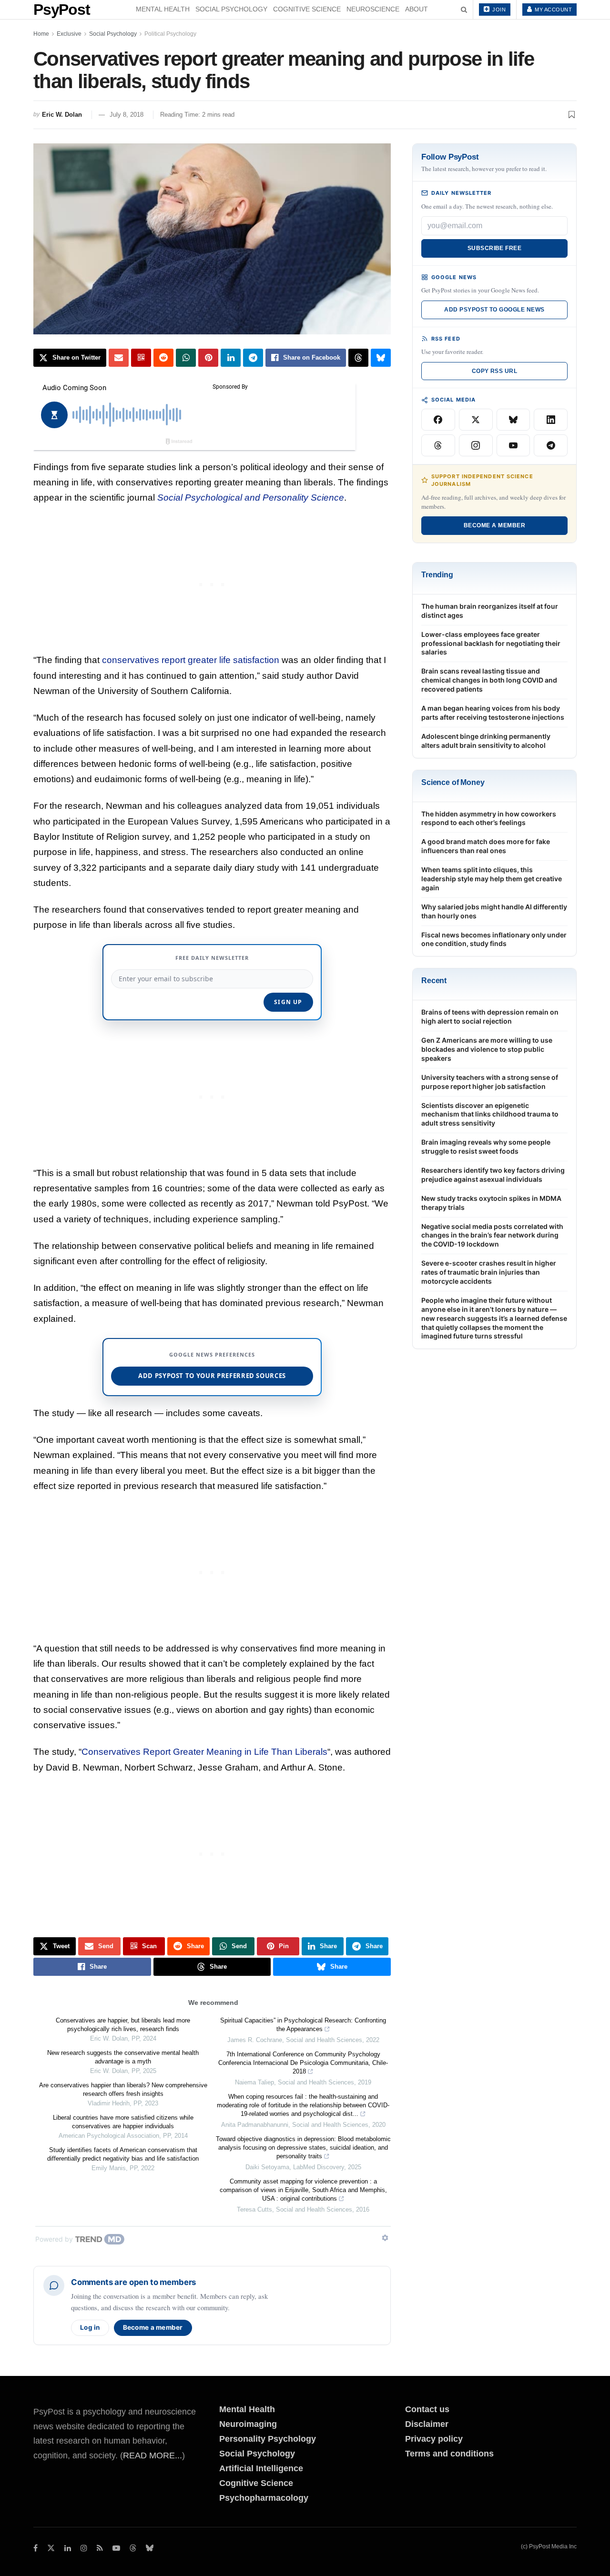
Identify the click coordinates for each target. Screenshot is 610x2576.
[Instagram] (476, 445)
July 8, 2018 (127, 115)
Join (498, 10)
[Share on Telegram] (253, 358)
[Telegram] (551, 445)
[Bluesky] (513, 420)
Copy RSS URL (495, 371)
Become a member (153, 2327)
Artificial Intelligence (261, 2468)
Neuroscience (373, 9)
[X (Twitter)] (476, 420)
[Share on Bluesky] (381, 358)
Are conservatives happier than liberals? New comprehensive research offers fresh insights (123, 2089)
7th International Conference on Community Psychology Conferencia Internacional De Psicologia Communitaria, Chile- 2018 (303, 2063)
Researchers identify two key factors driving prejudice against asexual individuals (493, 1175)
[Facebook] (438, 420)
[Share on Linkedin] (231, 358)
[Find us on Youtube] (116, 2548)
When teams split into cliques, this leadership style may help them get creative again (492, 879)
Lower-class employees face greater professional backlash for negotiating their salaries (491, 643)
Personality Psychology (268, 2439)
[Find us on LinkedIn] (68, 2548)
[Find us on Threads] (133, 2549)
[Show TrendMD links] (385, 2238)
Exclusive (69, 34)
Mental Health (163, 9)
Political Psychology (170, 34)
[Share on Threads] (358, 358)
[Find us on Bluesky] (150, 2549)
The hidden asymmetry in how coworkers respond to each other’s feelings (489, 818)
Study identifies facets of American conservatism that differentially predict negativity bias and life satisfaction (123, 2154)
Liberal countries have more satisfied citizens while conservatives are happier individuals (123, 2122)
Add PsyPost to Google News (494, 310)
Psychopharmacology (264, 2498)
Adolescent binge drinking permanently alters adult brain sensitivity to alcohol (486, 741)
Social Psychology (231, 9)
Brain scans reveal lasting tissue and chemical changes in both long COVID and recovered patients (489, 680)
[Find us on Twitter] (51, 2548)
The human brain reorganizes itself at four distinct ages (490, 611)
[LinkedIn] (551, 420)
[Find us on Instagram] (84, 2548)
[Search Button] (464, 10)
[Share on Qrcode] (141, 358)
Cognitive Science (307, 9)
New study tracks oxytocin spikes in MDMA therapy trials (491, 1203)
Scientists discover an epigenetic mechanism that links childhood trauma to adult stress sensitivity (490, 1114)
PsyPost (62, 10)
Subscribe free (495, 248)
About (417, 9)
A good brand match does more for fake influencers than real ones (486, 846)
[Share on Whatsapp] (186, 358)
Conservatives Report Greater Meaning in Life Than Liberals (204, 1752)
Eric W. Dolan (62, 115)
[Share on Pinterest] (208, 358)
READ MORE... (152, 2455)
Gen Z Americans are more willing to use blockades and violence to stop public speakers (487, 1049)
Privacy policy (434, 2439)
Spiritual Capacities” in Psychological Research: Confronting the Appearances (303, 2025)
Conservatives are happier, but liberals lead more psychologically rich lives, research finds (123, 2025)
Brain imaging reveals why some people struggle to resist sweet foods (486, 1147)
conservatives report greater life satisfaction (191, 660)
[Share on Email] (119, 358)
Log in (90, 2327)
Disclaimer (427, 2424)
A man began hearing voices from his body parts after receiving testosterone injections (493, 713)
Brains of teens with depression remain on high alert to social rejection (490, 1016)
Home (41, 34)
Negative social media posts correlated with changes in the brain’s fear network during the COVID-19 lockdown (492, 1235)
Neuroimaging (248, 2424)
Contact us (427, 2409)
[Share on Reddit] (163, 358)
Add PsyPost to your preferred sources (212, 1376)
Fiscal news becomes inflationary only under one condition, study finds (494, 939)
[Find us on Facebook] (36, 2548)
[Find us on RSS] (100, 2548)
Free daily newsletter (212, 958)
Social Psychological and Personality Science (251, 498)
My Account (553, 10)
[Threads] (438, 445)
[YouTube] (513, 445)
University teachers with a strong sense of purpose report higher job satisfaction (490, 1082)
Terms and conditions (449, 2454)
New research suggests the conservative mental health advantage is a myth (123, 2057)
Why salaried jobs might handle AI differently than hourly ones (494, 911)
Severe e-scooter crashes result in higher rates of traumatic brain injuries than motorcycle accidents (489, 1272)
